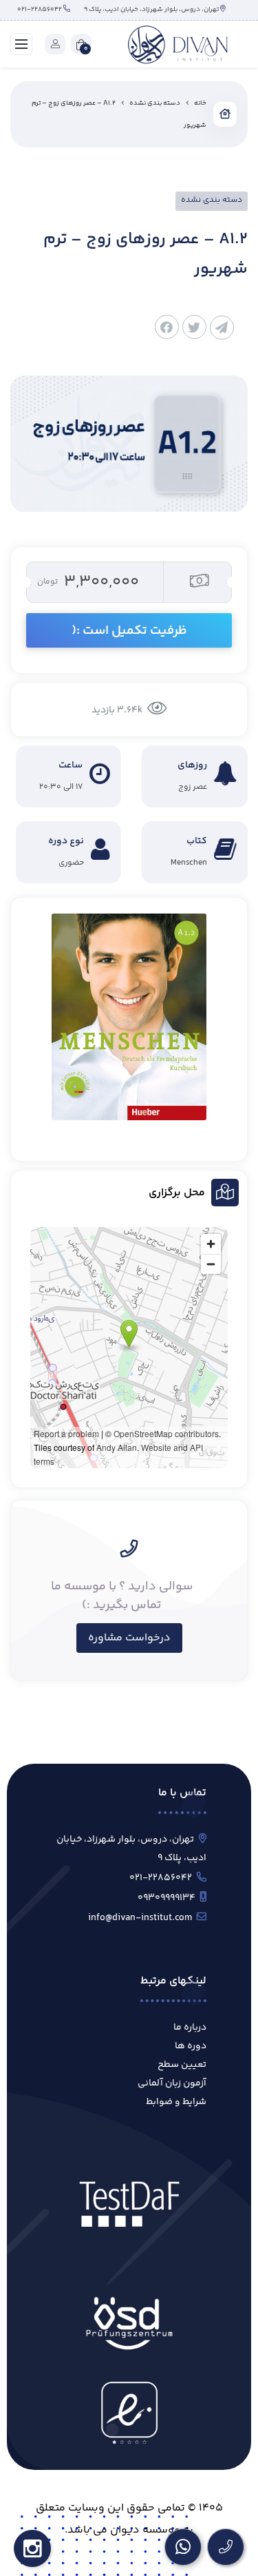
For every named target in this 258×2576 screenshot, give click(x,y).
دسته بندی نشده (155, 103)
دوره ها (191, 2046)
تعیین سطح (182, 2065)
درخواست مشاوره (129, 1638)
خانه (200, 103)
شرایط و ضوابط (176, 2102)
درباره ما (190, 2028)
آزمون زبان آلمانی (172, 2083)
